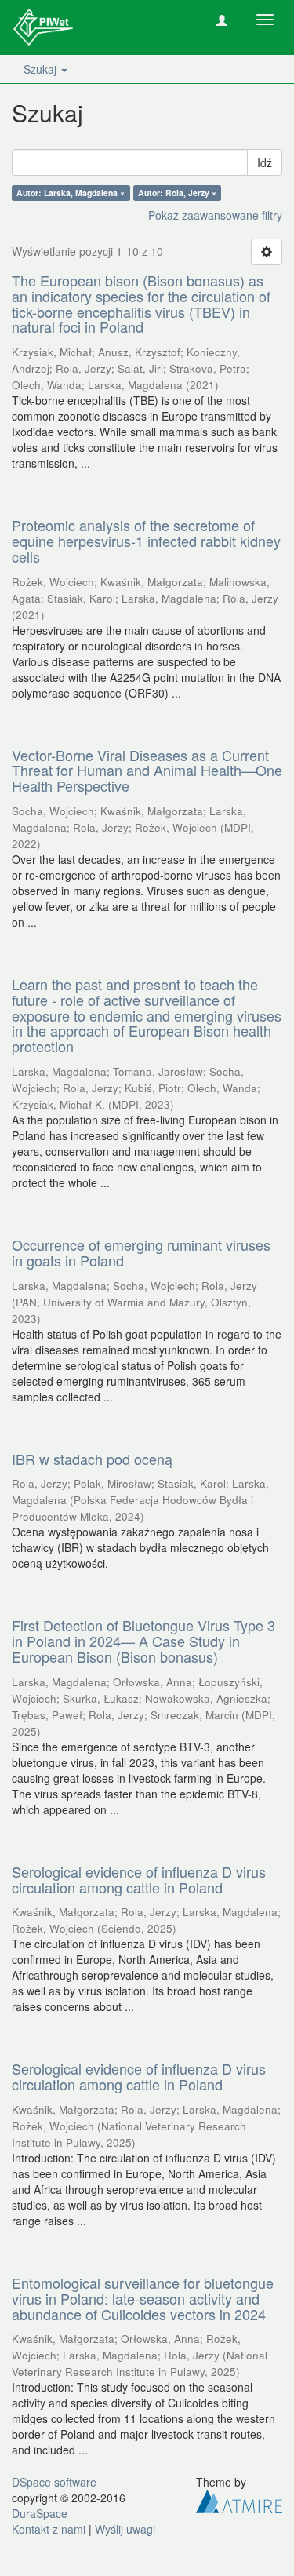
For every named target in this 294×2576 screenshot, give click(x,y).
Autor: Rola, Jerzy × (177, 193)
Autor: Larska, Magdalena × (71, 193)
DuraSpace (40, 2513)
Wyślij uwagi (125, 2529)
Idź (265, 162)
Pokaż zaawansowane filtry (215, 215)
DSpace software (54, 2482)
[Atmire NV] (239, 2500)
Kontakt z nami (49, 2529)
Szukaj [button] (42, 69)
